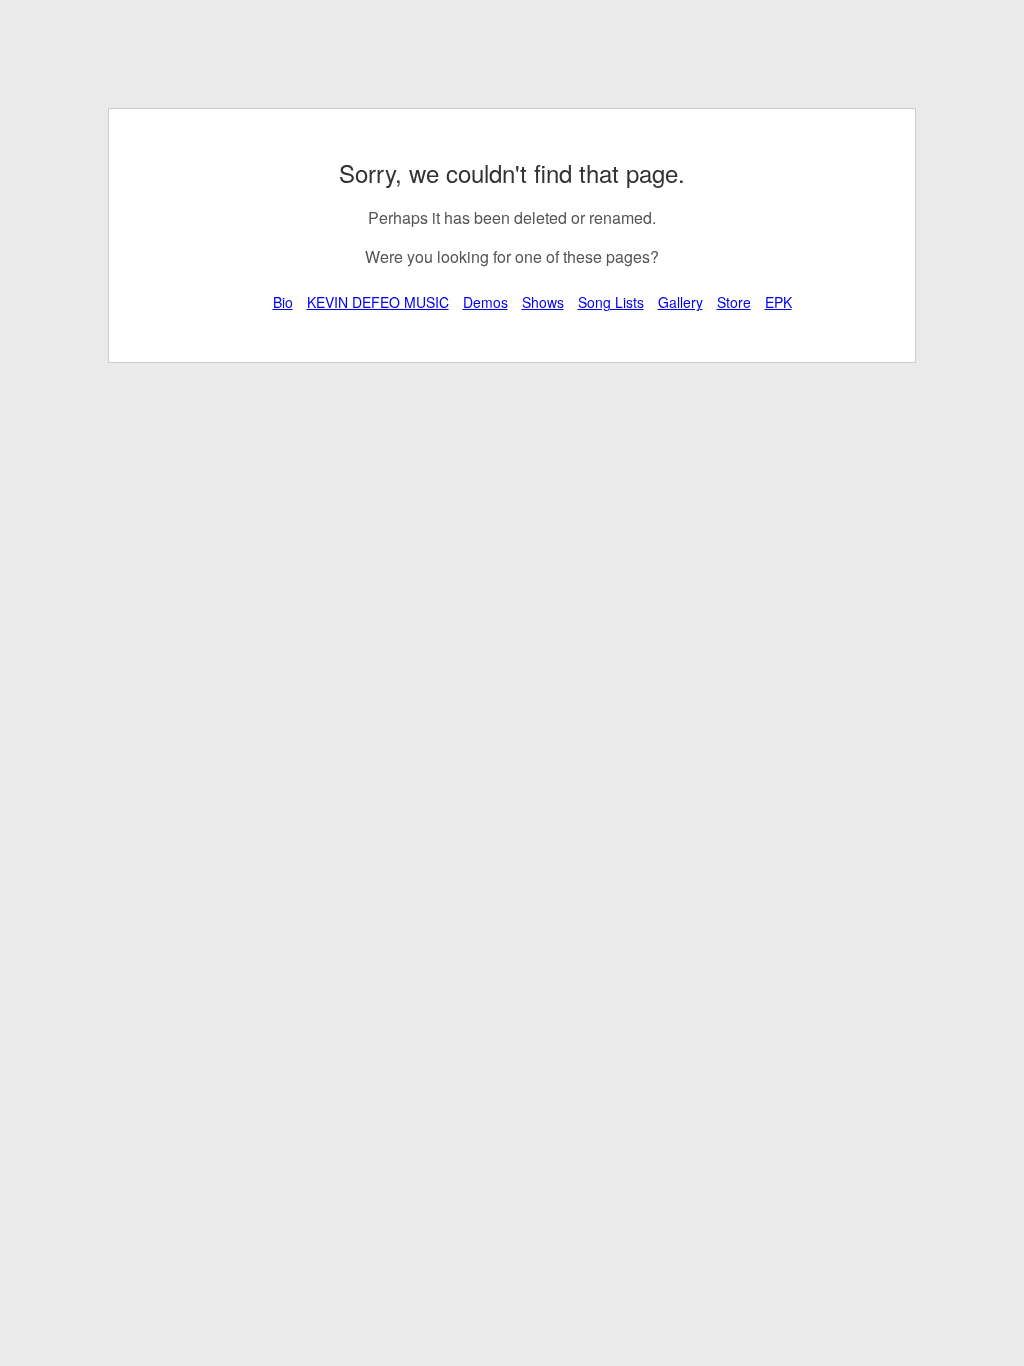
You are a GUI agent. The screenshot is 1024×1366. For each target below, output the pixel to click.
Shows (543, 302)
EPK (778, 302)
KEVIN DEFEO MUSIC (378, 302)
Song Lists (611, 302)
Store (734, 302)
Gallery (680, 302)
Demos (485, 302)
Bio (283, 302)
